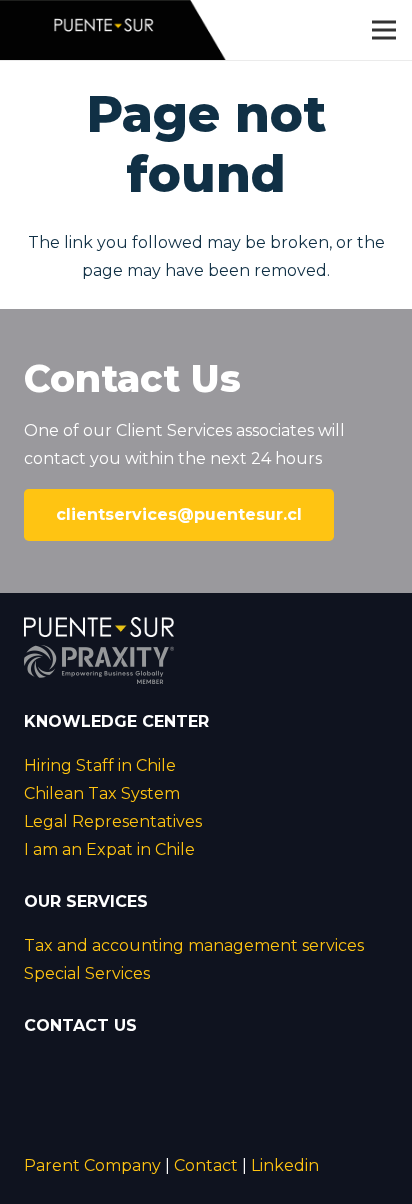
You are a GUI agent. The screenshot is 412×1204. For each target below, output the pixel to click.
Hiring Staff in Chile (100, 765)
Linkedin (285, 1165)
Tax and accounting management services (194, 945)
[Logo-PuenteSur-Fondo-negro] (114, 30)
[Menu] (384, 30)
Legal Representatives (113, 821)
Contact (206, 1165)
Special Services (87, 973)
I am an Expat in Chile (109, 849)
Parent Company (92, 1165)
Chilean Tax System (102, 793)
